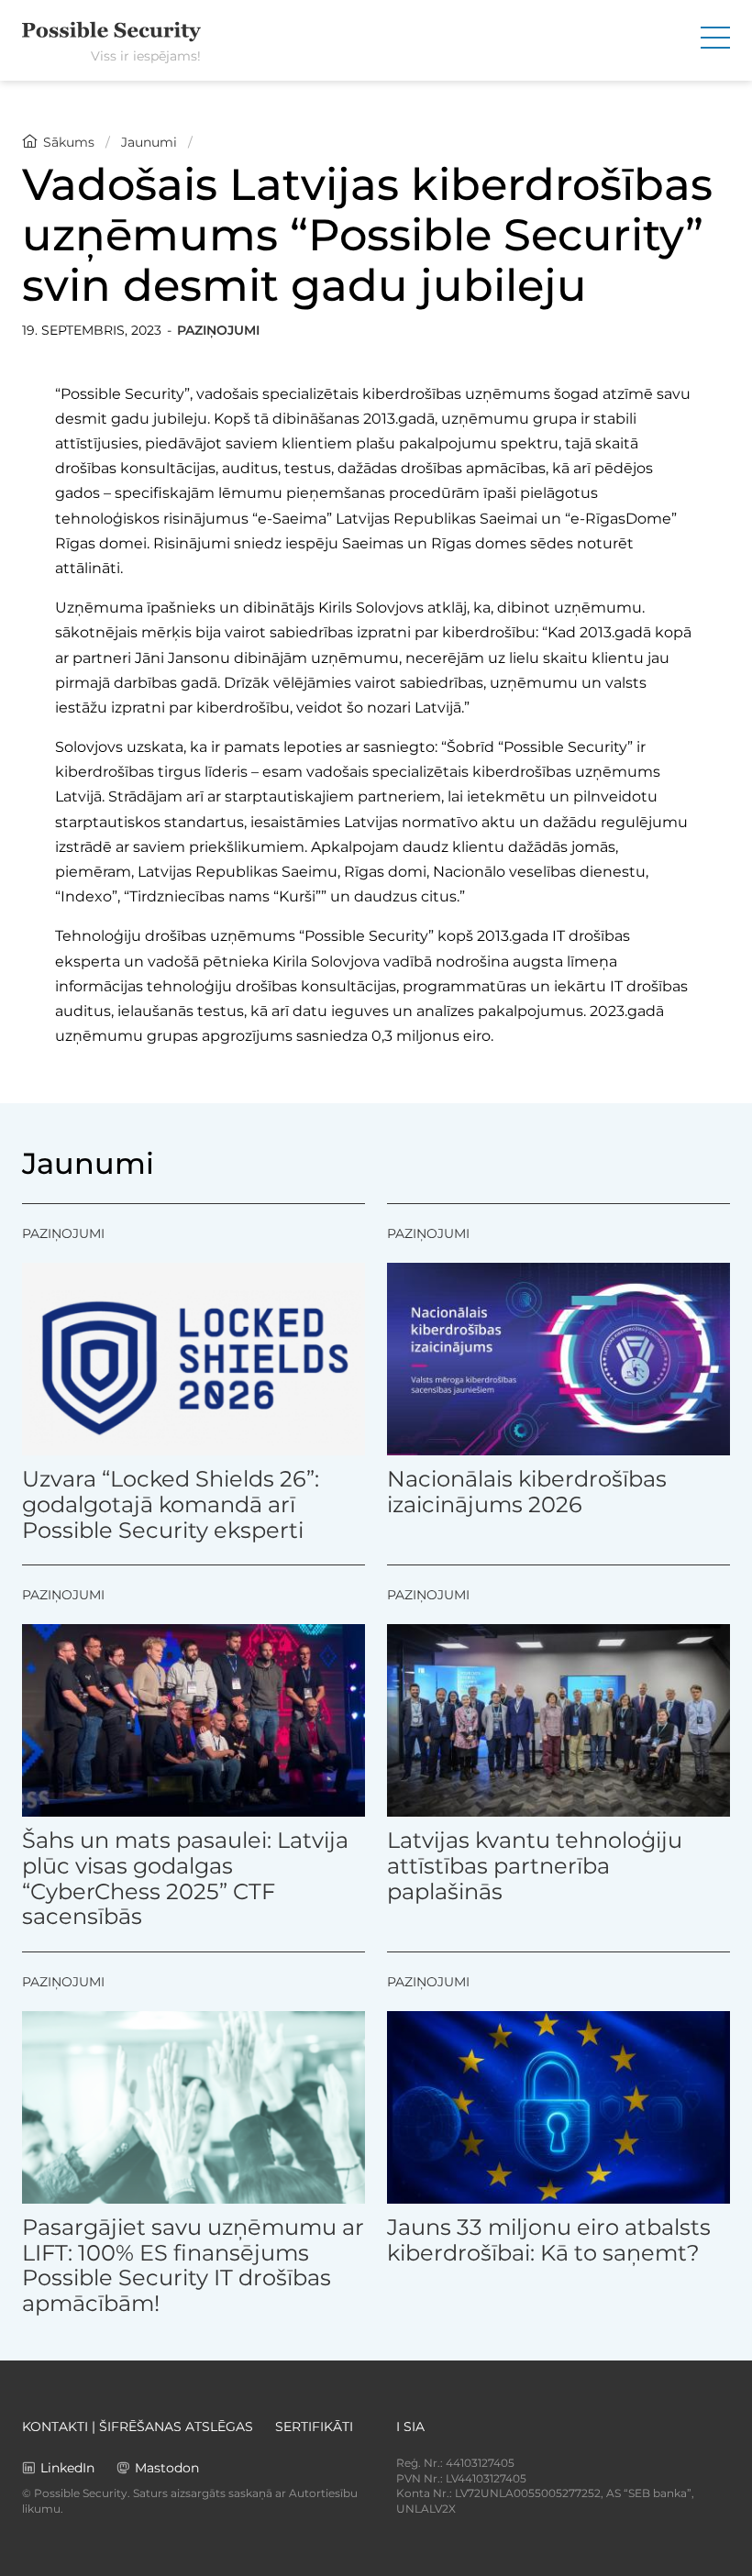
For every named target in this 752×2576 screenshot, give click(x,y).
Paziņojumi (218, 330)
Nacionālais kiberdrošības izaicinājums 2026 (527, 1492)
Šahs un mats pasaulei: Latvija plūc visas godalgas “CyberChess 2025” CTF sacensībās (185, 1878)
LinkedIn (67, 2468)
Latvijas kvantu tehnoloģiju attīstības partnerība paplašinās (535, 1865)
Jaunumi (149, 142)
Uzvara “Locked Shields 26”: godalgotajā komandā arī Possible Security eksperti (171, 1504)
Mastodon (167, 2468)
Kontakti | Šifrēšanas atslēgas (138, 2427)
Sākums (69, 142)
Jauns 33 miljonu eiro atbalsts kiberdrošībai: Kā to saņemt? (549, 2240)
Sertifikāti (314, 2427)
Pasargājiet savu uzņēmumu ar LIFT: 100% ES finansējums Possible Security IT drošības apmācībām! (193, 2265)
